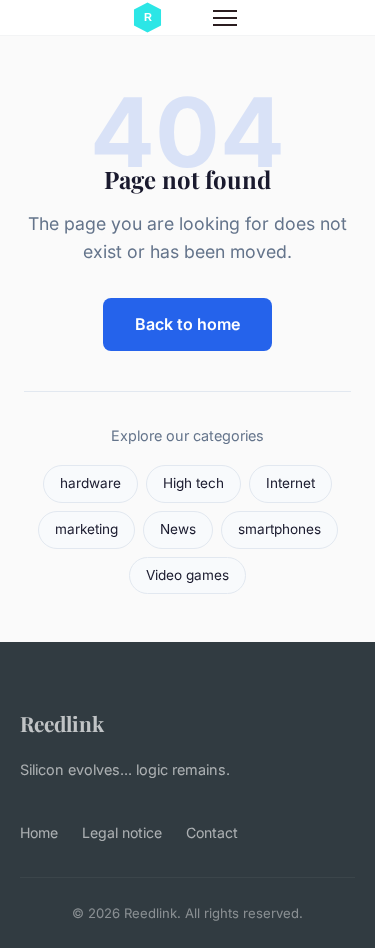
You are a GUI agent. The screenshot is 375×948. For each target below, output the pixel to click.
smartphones (279, 529)
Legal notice (122, 832)
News (178, 529)
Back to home (187, 324)
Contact (212, 832)
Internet (290, 483)
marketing (86, 529)
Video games (187, 575)
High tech (193, 483)
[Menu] (225, 18)
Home (39, 832)
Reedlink (62, 723)
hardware (90, 483)
